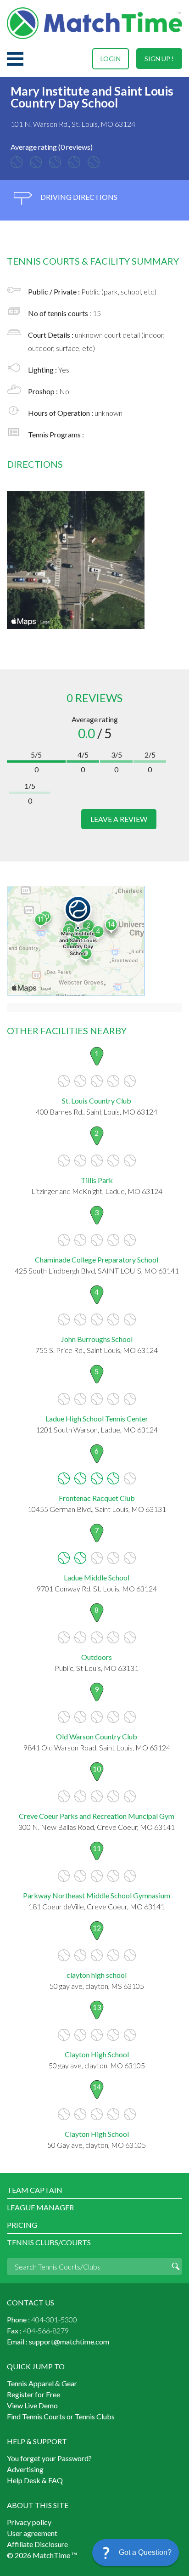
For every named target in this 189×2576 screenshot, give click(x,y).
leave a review (119, 819)
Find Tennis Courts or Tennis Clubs (61, 2416)
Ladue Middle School (97, 1577)
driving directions (78, 197)
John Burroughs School (97, 1339)
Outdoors (97, 1657)
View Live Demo (32, 2405)
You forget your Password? (49, 2458)
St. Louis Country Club (97, 1101)
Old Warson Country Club (97, 1736)
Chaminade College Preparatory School (97, 1260)
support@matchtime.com (69, 2341)
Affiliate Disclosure (37, 2544)
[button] (136, 2553)
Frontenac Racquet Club (97, 1498)
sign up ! (159, 59)
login (111, 59)
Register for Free (33, 2394)
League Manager (40, 2207)
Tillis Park (97, 1180)
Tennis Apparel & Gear (42, 2383)
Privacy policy (29, 2522)
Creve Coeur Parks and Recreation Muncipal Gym (97, 1816)
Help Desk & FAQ (35, 2480)
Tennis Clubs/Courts (49, 2242)
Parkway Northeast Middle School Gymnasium (97, 1895)
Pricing (22, 2225)
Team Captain (35, 2190)
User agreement (32, 2533)
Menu (15, 59)
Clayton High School (97, 2054)
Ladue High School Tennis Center (97, 1418)
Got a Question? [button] (145, 2552)
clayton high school (97, 1975)
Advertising (25, 2469)
